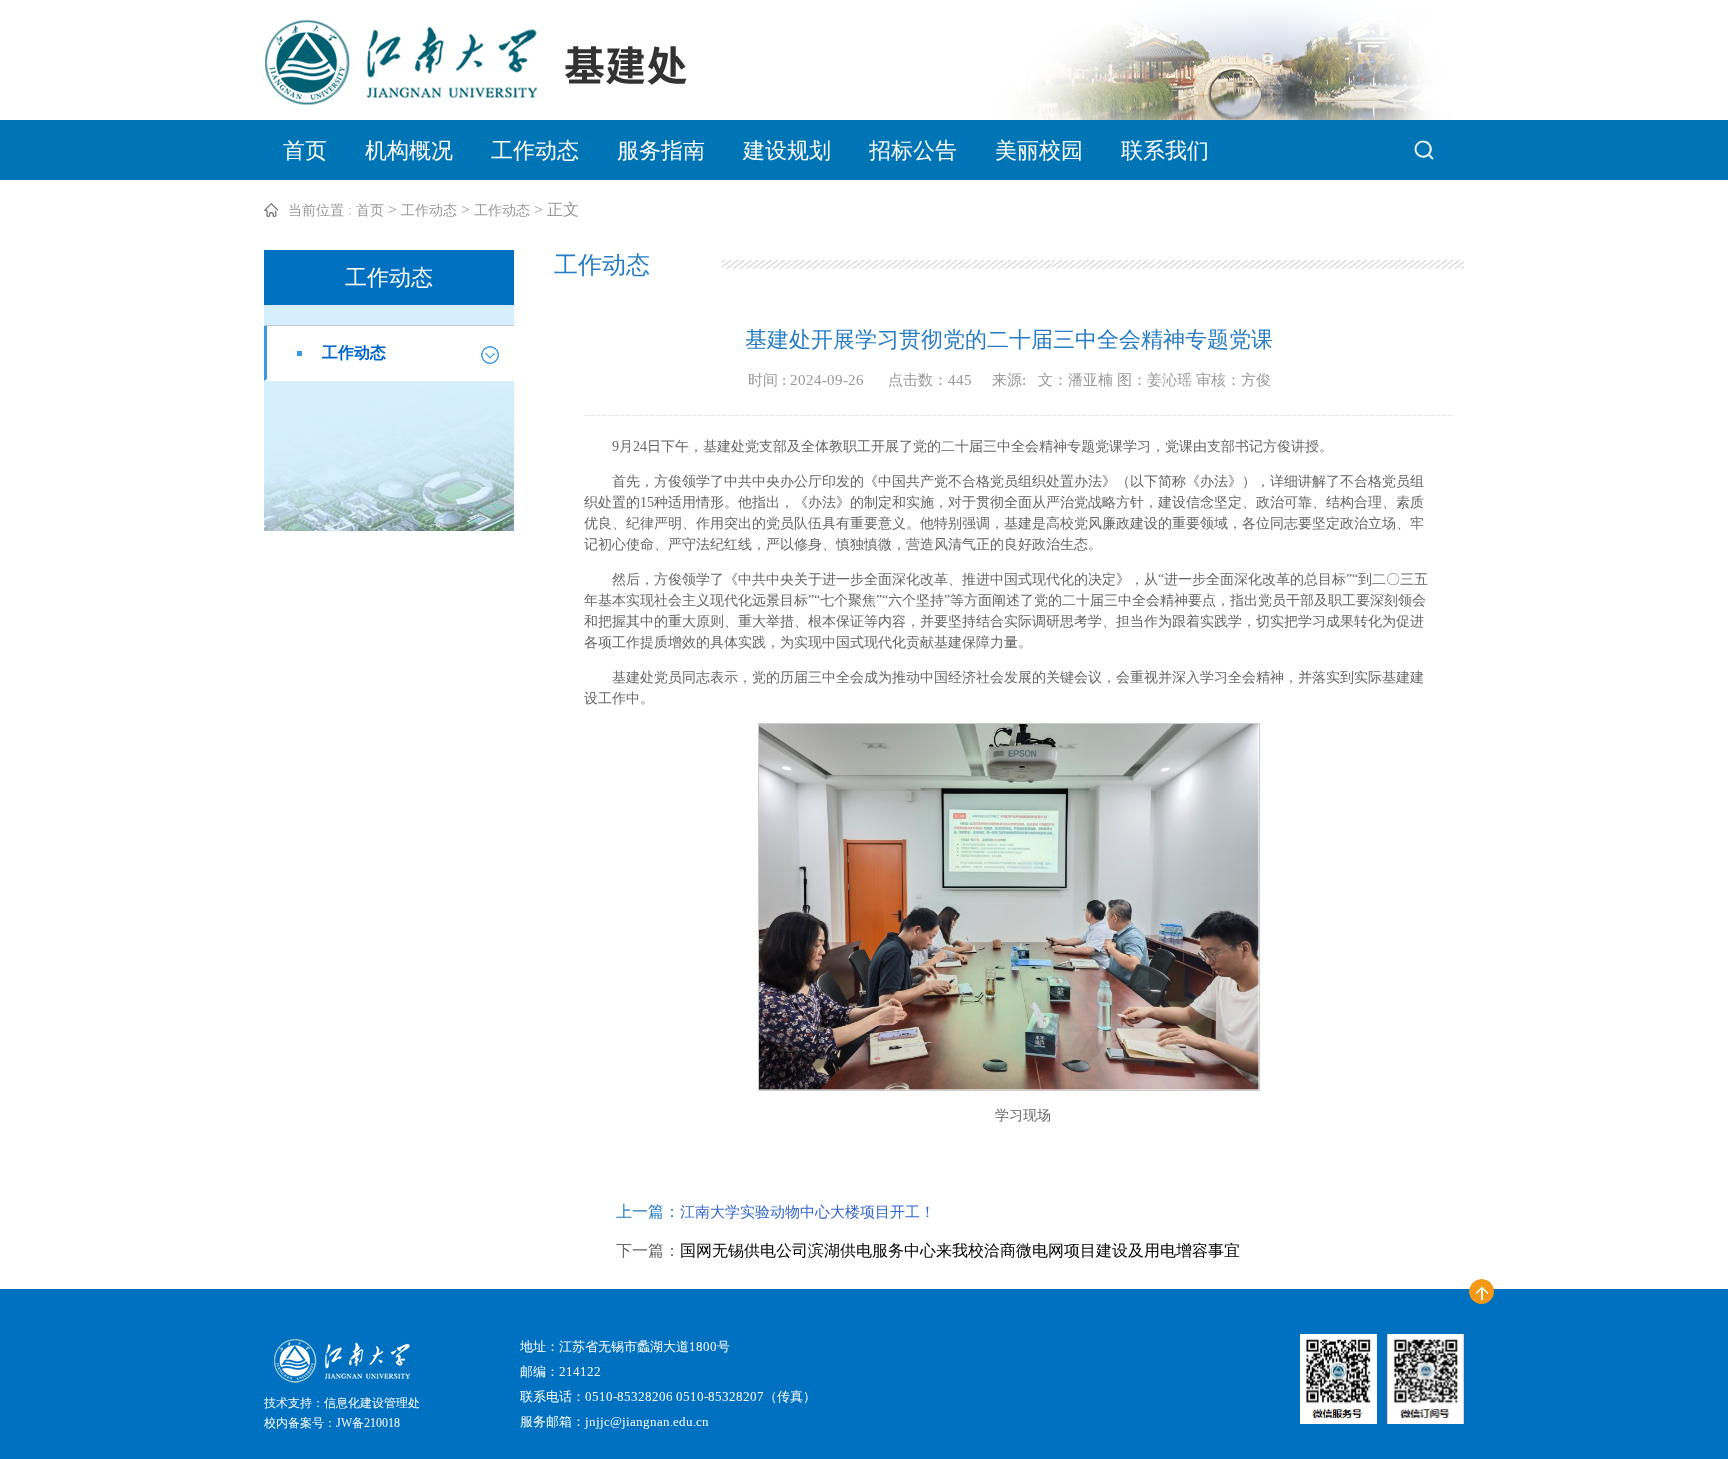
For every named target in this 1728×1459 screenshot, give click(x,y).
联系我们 (1165, 150)
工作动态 (535, 150)
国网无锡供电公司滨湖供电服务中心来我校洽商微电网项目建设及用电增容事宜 (960, 1250)
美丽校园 (1039, 150)
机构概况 (409, 150)
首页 (305, 150)
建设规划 (787, 150)
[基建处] (504, 99)
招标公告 (913, 150)
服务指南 (661, 150)
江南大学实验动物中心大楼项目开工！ (807, 1212)
